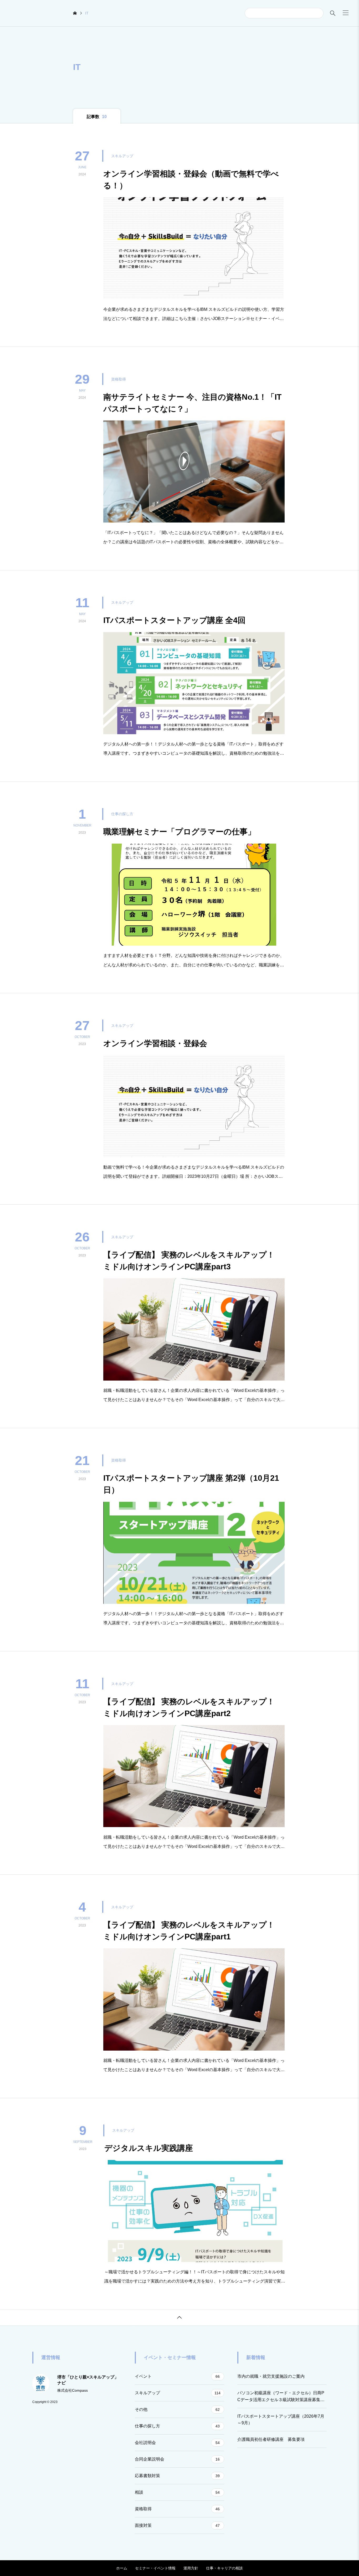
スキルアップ (178, 2393)
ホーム (122, 2568)
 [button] (179, 2318)
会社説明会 (177, 2443)
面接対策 (177, 2525)
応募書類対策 (177, 2476)
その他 (177, 2409)
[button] (346, 13)
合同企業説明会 (177, 2459)
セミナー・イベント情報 (155, 2568)
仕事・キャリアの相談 (224, 2568)
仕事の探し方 (177, 2426)
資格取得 (177, 2509)
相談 (177, 2492)
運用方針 (191, 2568)
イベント (177, 2376)
